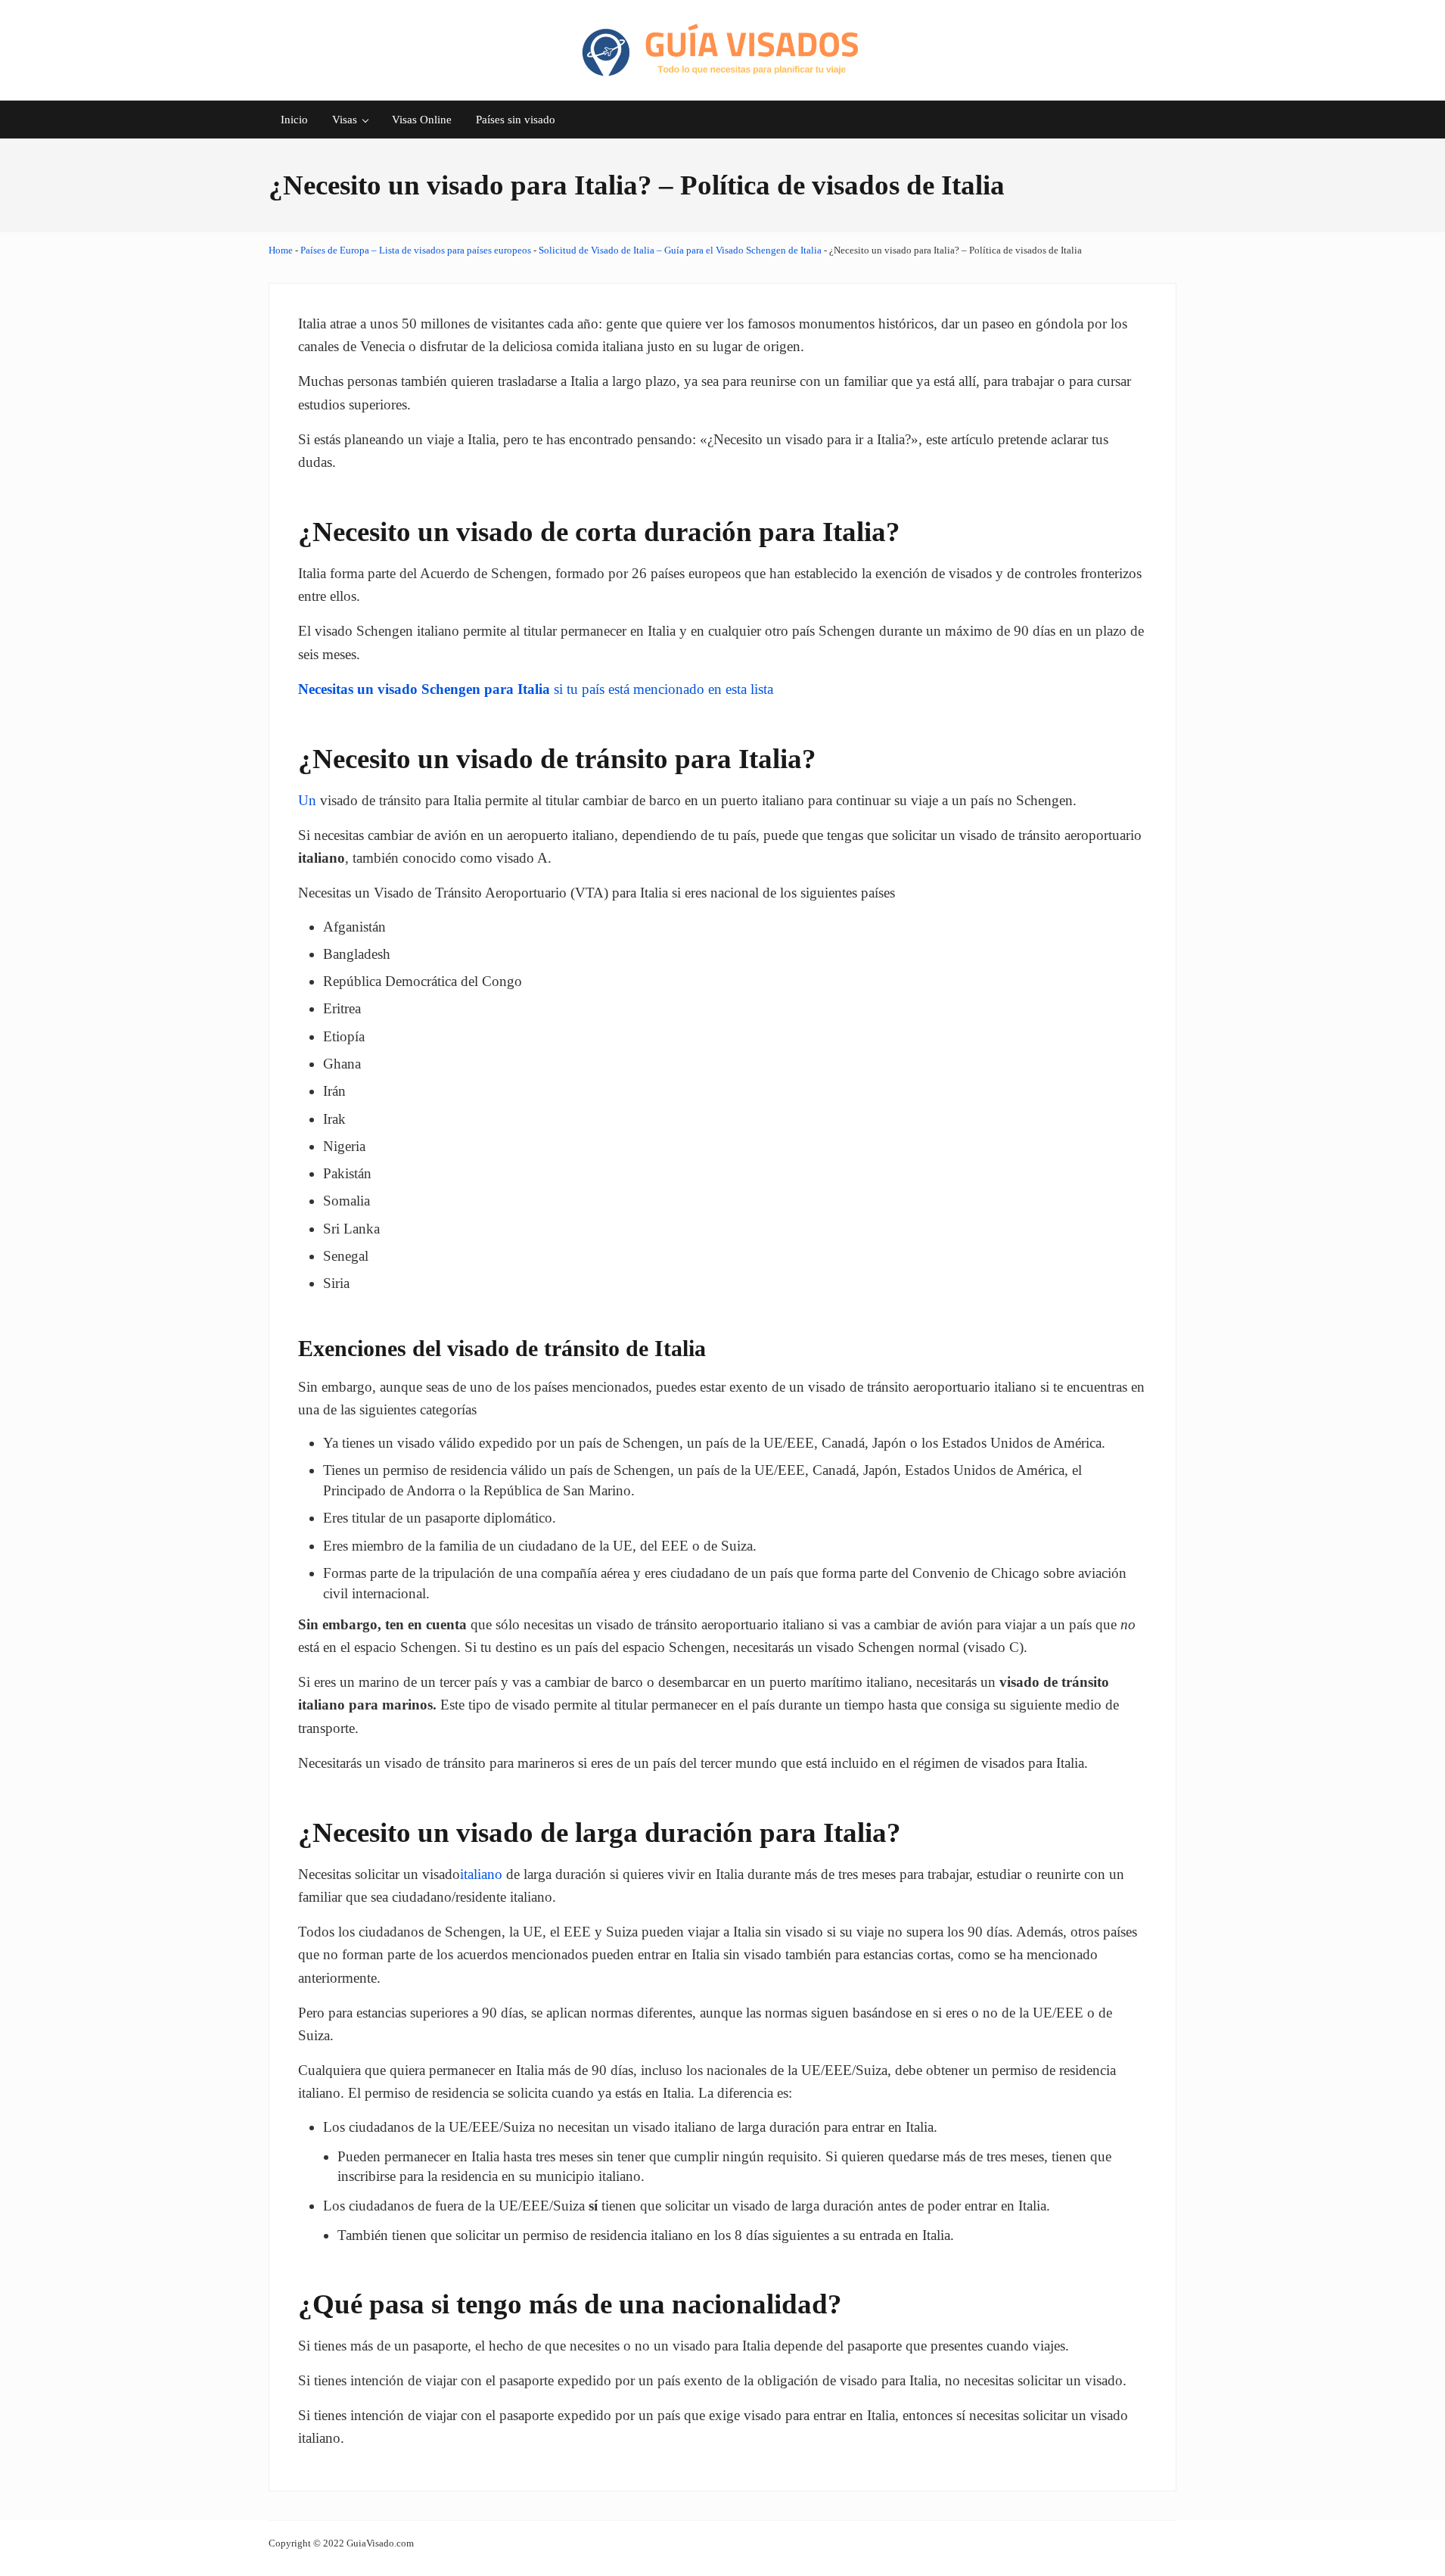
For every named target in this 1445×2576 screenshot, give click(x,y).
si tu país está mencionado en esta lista (536, 689)
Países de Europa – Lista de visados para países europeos (416, 250)
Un (307, 800)
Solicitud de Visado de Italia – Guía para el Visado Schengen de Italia (680, 250)
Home (281, 250)
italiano (481, 1874)
